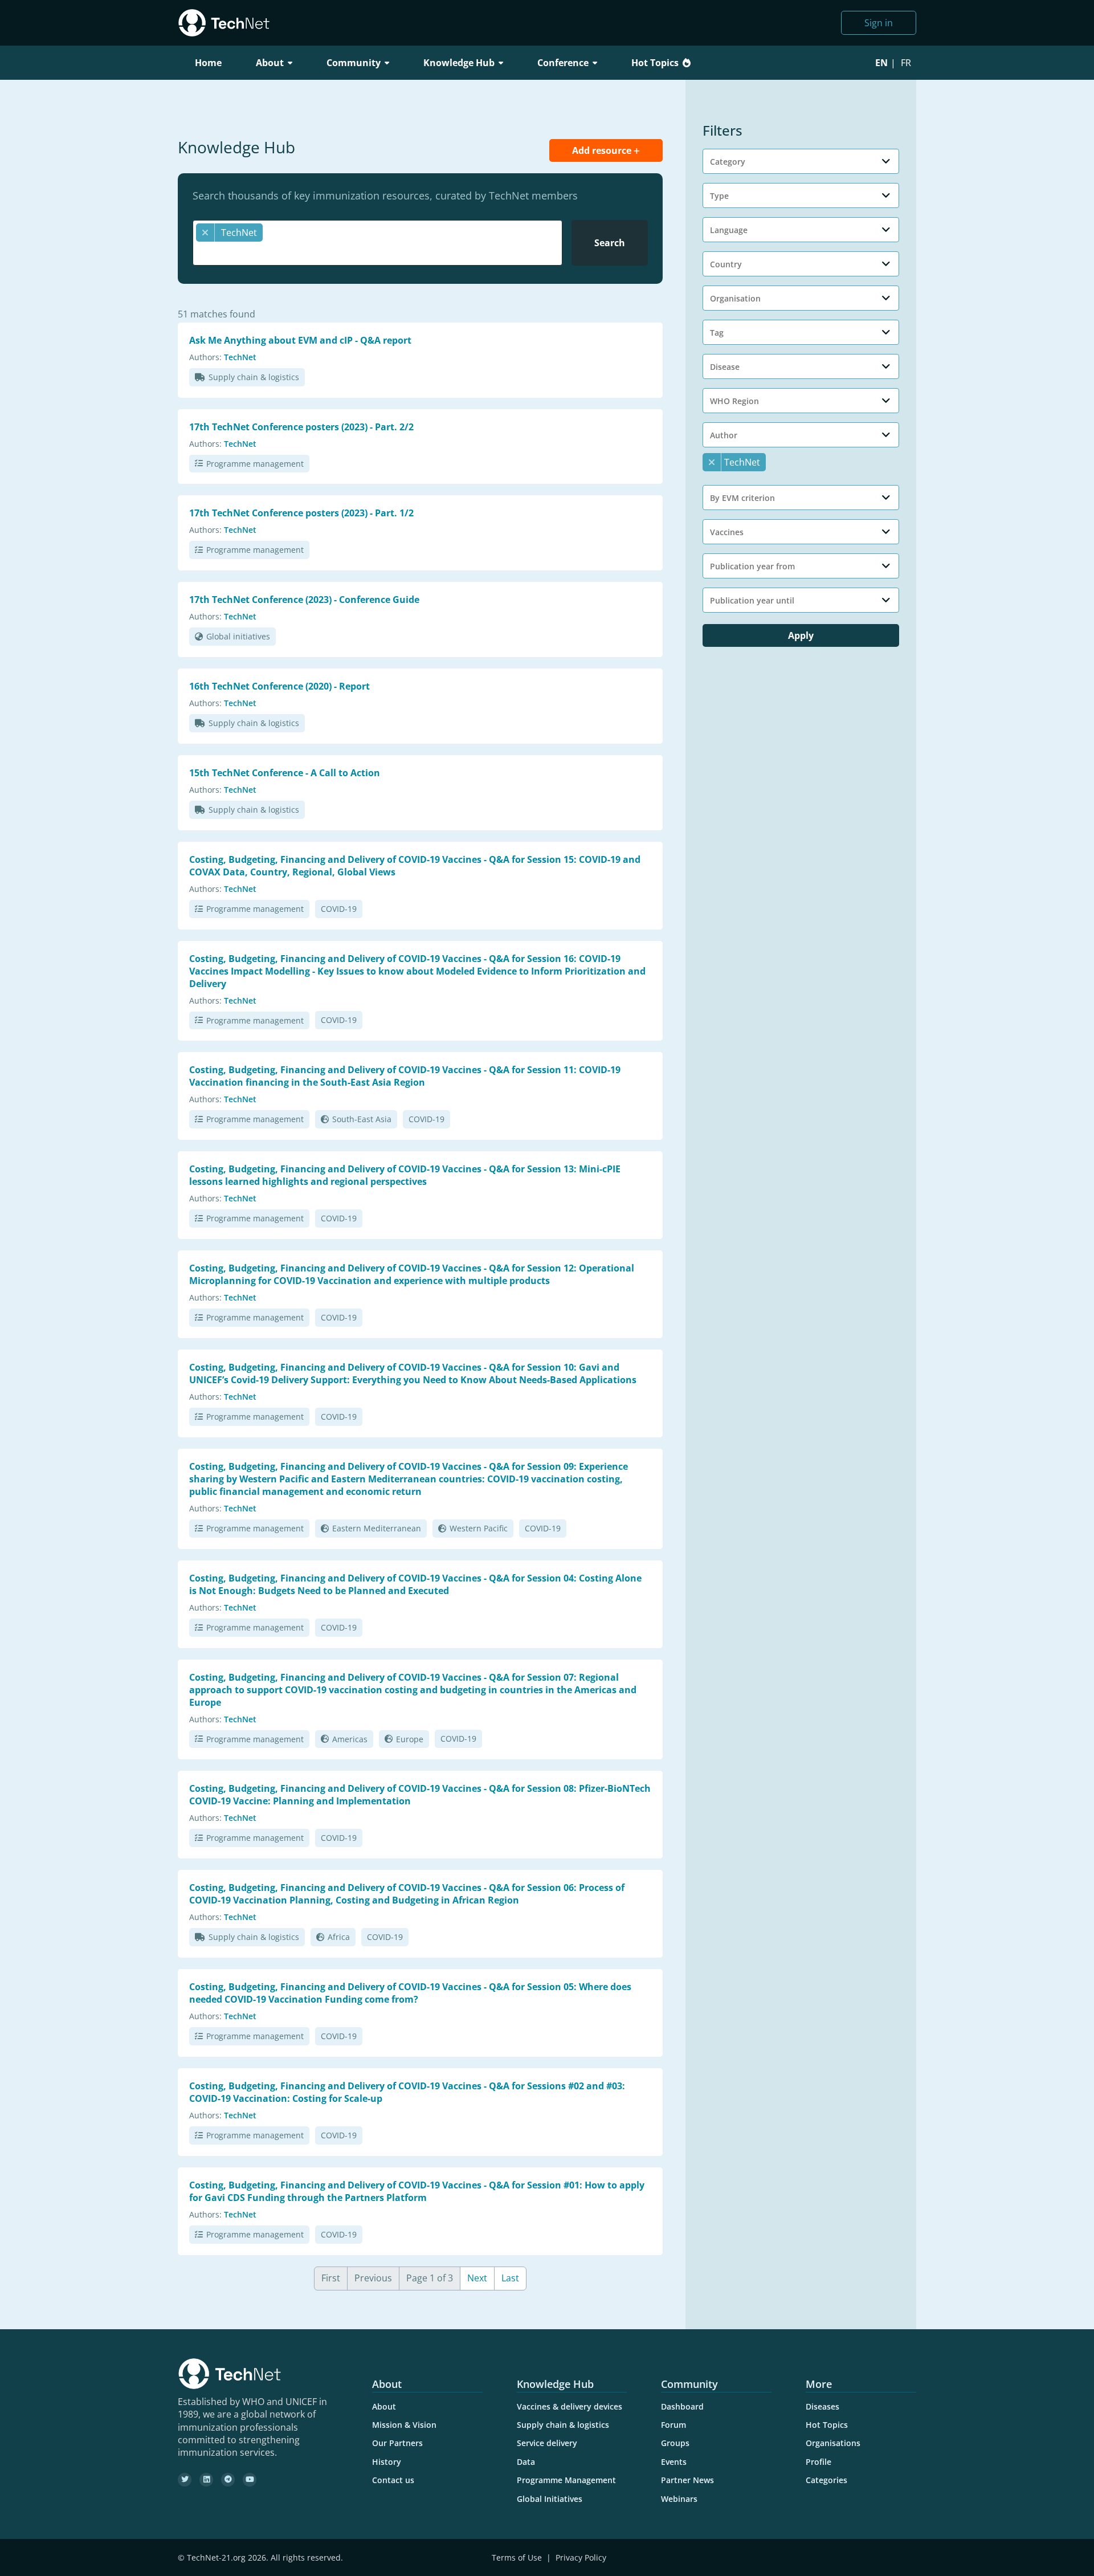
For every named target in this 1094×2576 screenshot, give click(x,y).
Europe (410, 1739)
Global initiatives (238, 636)
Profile (819, 2462)
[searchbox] (380, 253)
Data (526, 2462)
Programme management (255, 464)
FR (906, 63)
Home (208, 63)
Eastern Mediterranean (377, 1528)
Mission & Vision (404, 2425)
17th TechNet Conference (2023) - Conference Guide (304, 600)
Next (477, 2278)
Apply (801, 635)
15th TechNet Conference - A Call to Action (285, 773)
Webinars (679, 2499)
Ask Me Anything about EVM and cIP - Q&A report (300, 340)
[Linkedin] (206, 2480)
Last (510, 2278)
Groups (675, 2443)
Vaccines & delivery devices (570, 2406)
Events (674, 2462)
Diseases (822, 2406)
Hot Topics (655, 63)
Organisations (833, 2443)
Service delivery (547, 2443)
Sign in (879, 23)
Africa (339, 1937)
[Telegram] (228, 2480)
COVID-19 (339, 909)
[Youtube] (250, 2480)
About (384, 2406)
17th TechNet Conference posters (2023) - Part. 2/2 (301, 427)
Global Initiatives (550, 2499)
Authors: (205, 357)
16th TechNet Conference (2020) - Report (279, 686)
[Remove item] (205, 233)
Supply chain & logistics (254, 377)
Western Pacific (479, 1528)
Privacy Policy (581, 2557)
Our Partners (397, 2443)
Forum (673, 2425)
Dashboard (682, 2406)
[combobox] (377, 243)
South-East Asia (362, 1119)
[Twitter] (185, 2480)
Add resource (603, 150)
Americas (350, 1739)
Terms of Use (517, 2557)
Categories (826, 2480)
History (387, 2462)
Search (610, 243)
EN (881, 63)
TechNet (240, 357)
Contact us (393, 2480)
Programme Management (566, 2480)
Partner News (687, 2480)
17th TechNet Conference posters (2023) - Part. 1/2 (301, 513)
